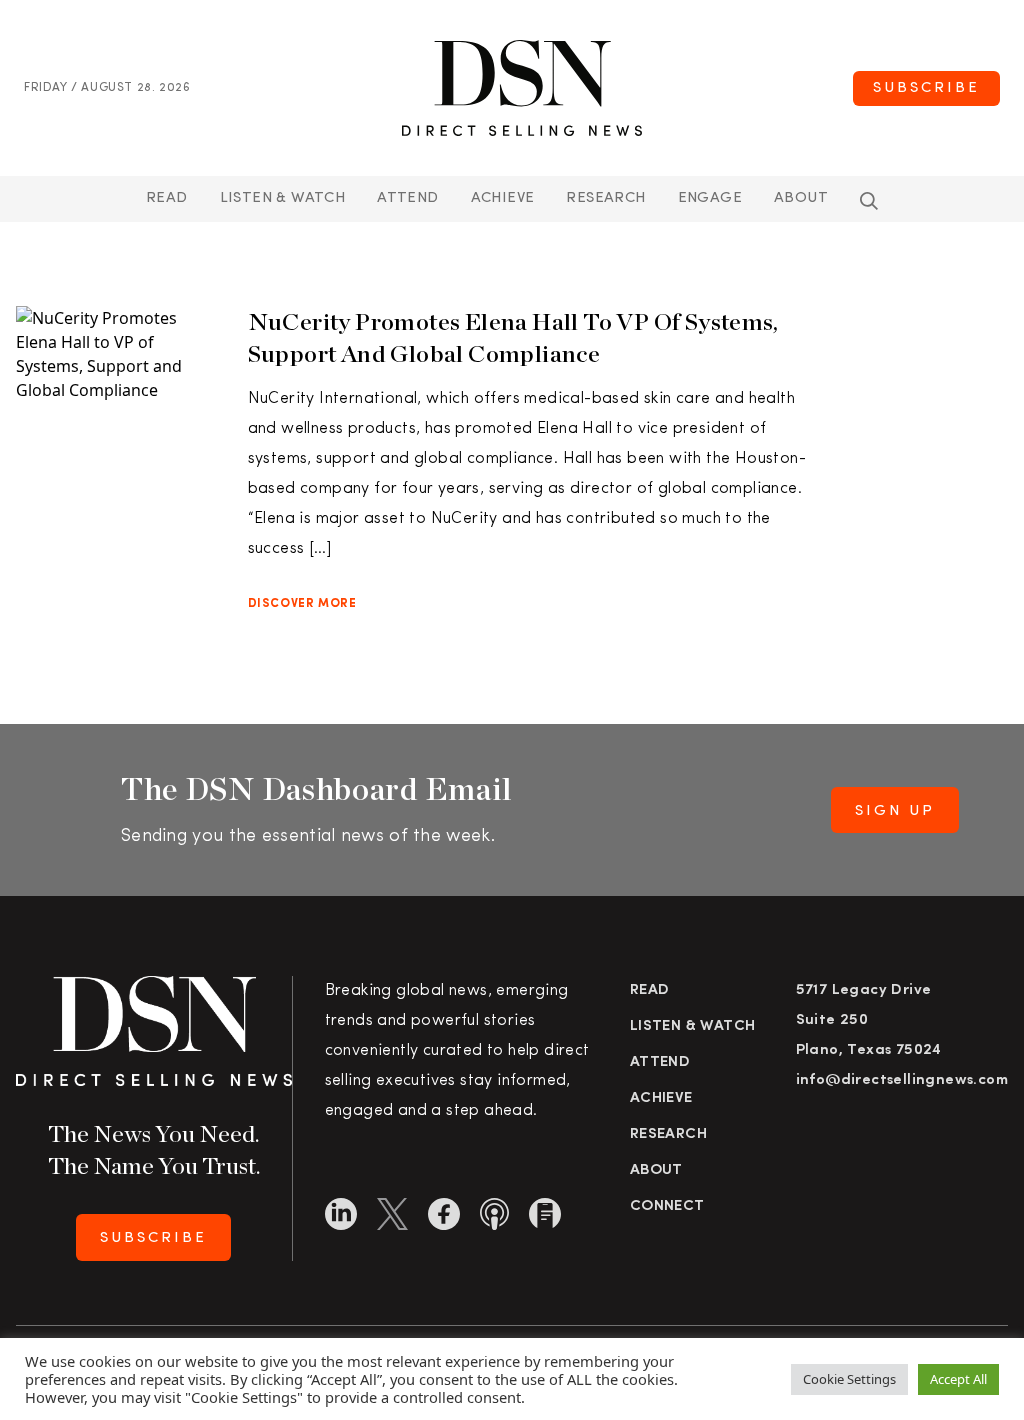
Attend (660, 1062)
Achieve (503, 198)
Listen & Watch (283, 198)
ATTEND (407, 198)
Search (869, 201)
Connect (667, 1206)
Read (167, 198)
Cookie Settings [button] (849, 1379)
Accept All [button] (958, 1379)
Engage (710, 198)
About (801, 198)
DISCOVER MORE (302, 604)
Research (605, 198)
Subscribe (926, 88)
